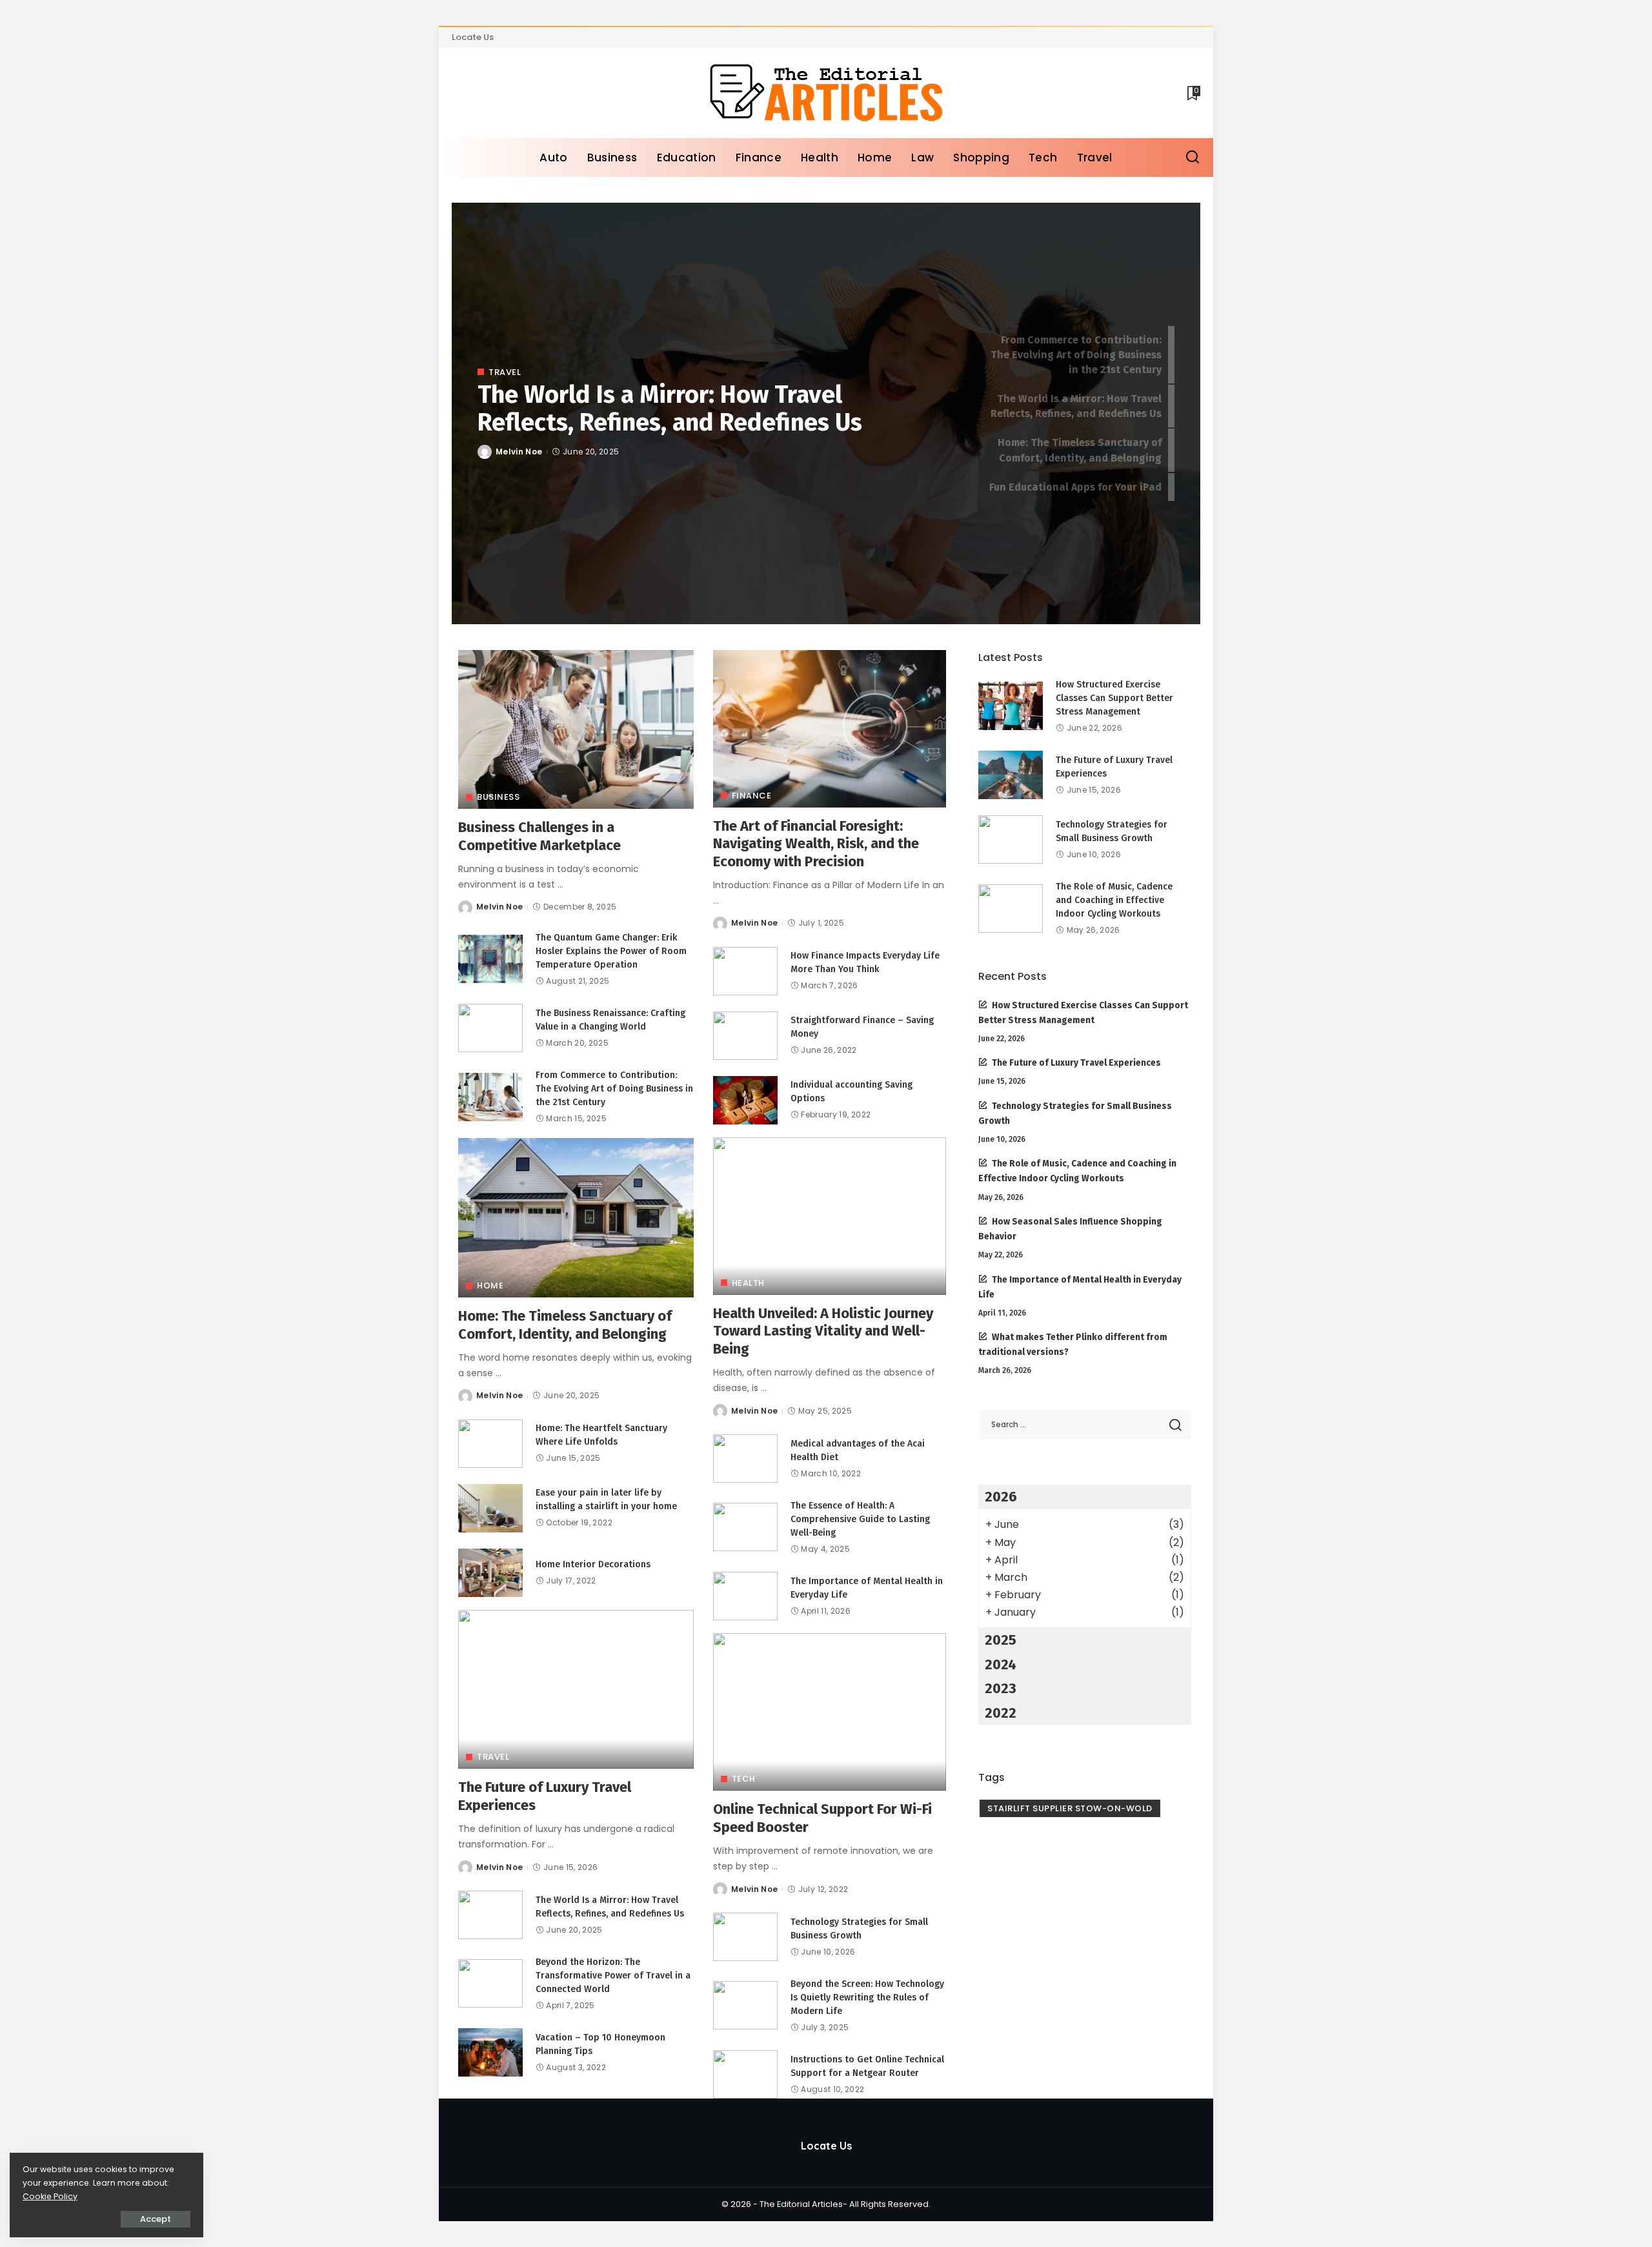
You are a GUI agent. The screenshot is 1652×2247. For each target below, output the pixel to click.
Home (490, 1286)
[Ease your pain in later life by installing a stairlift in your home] (490, 1508)
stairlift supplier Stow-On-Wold (1070, 1808)
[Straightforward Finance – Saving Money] (745, 1036)
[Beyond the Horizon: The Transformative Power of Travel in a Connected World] (490, 1983)
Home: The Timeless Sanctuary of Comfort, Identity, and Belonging (565, 1325)
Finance (752, 796)
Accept (156, 2219)
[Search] (1193, 158)
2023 (1001, 1688)
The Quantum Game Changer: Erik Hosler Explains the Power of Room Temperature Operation (611, 951)
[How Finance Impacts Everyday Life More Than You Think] (745, 971)
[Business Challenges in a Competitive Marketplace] (576, 730)
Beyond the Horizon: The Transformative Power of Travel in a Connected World (613, 1976)
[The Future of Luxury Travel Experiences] (576, 1690)
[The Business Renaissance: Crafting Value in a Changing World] (490, 1028)
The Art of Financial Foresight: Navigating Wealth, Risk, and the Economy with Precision (816, 844)
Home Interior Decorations (593, 1564)
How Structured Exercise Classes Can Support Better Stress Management (1114, 698)
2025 (1001, 1640)
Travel (505, 372)
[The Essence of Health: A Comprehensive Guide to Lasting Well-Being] (745, 1527)
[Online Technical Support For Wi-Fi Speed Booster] (830, 1712)
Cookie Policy (50, 2196)
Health (748, 1283)
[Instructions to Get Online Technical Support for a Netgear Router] (745, 2074)
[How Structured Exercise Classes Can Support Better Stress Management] (1011, 706)
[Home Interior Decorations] (490, 1573)
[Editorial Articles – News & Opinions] (826, 93)
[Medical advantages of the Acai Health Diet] (745, 1459)
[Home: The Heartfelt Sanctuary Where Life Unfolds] (490, 1444)
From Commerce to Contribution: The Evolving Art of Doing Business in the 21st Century (614, 1089)
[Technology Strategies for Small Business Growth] (745, 1937)
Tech (744, 1779)
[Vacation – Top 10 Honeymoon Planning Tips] (490, 2052)
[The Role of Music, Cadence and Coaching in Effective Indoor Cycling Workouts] (1011, 909)
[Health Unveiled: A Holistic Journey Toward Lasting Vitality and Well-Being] (830, 1216)
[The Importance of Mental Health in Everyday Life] (745, 1596)
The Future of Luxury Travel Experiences (1076, 1063)
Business (498, 797)
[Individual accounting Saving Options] (745, 1100)
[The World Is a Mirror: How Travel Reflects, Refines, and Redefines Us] (490, 1915)
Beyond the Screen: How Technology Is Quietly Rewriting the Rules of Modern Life (867, 1998)
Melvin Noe (519, 452)
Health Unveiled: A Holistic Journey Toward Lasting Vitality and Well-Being (823, 1331)
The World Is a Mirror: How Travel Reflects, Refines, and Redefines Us (670, 409)
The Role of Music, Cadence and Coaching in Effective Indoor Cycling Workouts (1114, 900)
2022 (1001, 1713)
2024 (1001, 1664)
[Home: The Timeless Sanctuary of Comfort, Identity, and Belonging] (576, 1218)
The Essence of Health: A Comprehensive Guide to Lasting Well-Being (860, 1519)
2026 (1001, 1497)
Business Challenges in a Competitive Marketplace (539, 836)
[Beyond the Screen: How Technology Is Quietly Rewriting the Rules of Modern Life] (745, 2005)
